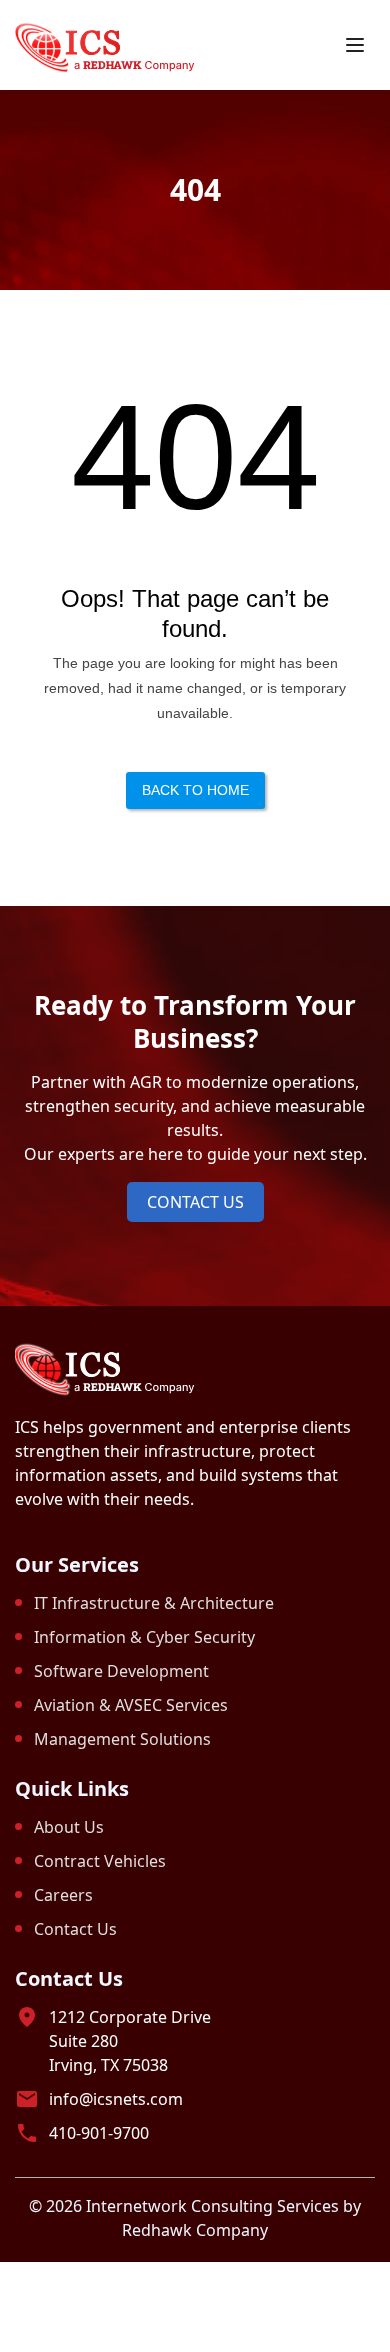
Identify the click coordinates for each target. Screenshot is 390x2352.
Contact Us (195, 1202)
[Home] (105, 45)
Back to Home (195, 790)
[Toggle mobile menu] (355, 45)
